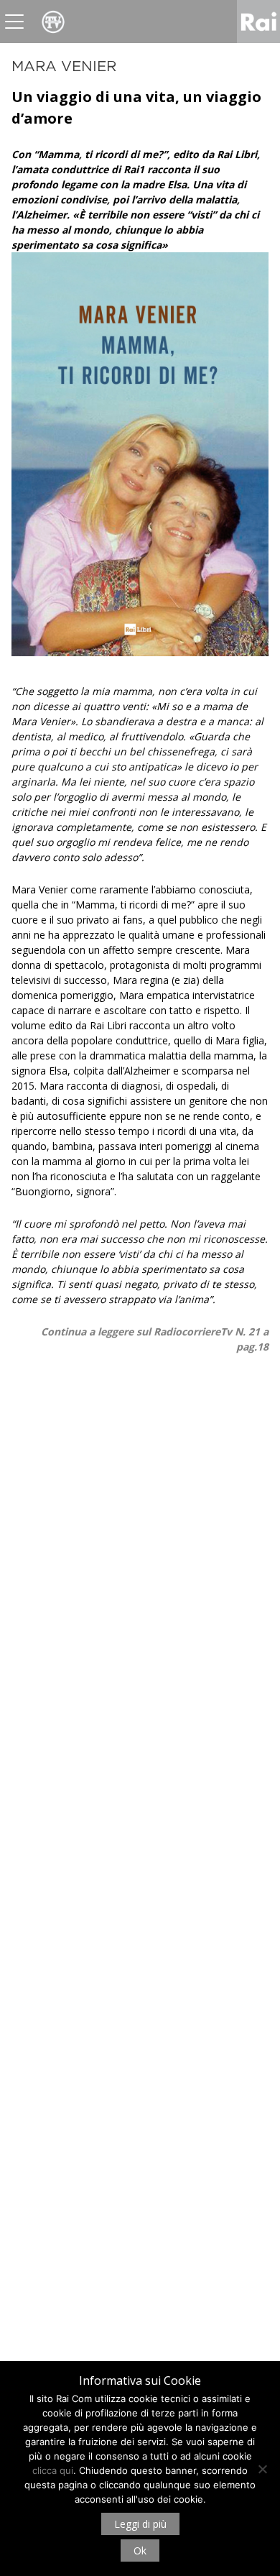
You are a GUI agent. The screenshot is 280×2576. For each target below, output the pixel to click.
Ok (140, 2550)
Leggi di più (140, 2524)
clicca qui (53, 2470)
